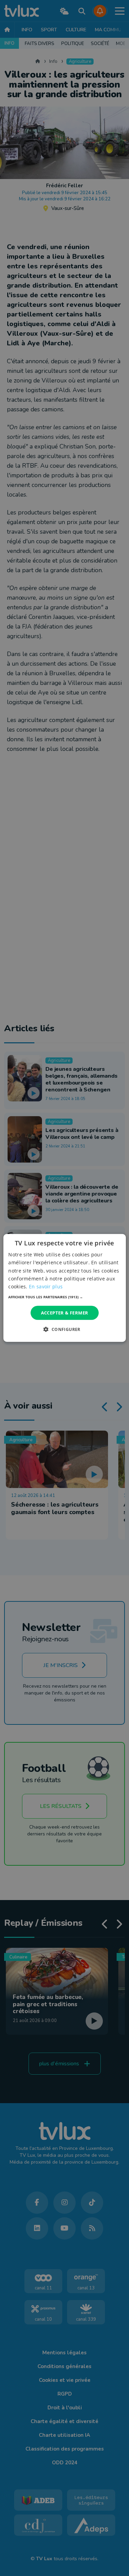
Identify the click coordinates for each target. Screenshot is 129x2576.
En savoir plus (46, 1286)
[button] (64, 1297)
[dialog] (64, 1288)
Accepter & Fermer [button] (65, 1313)
